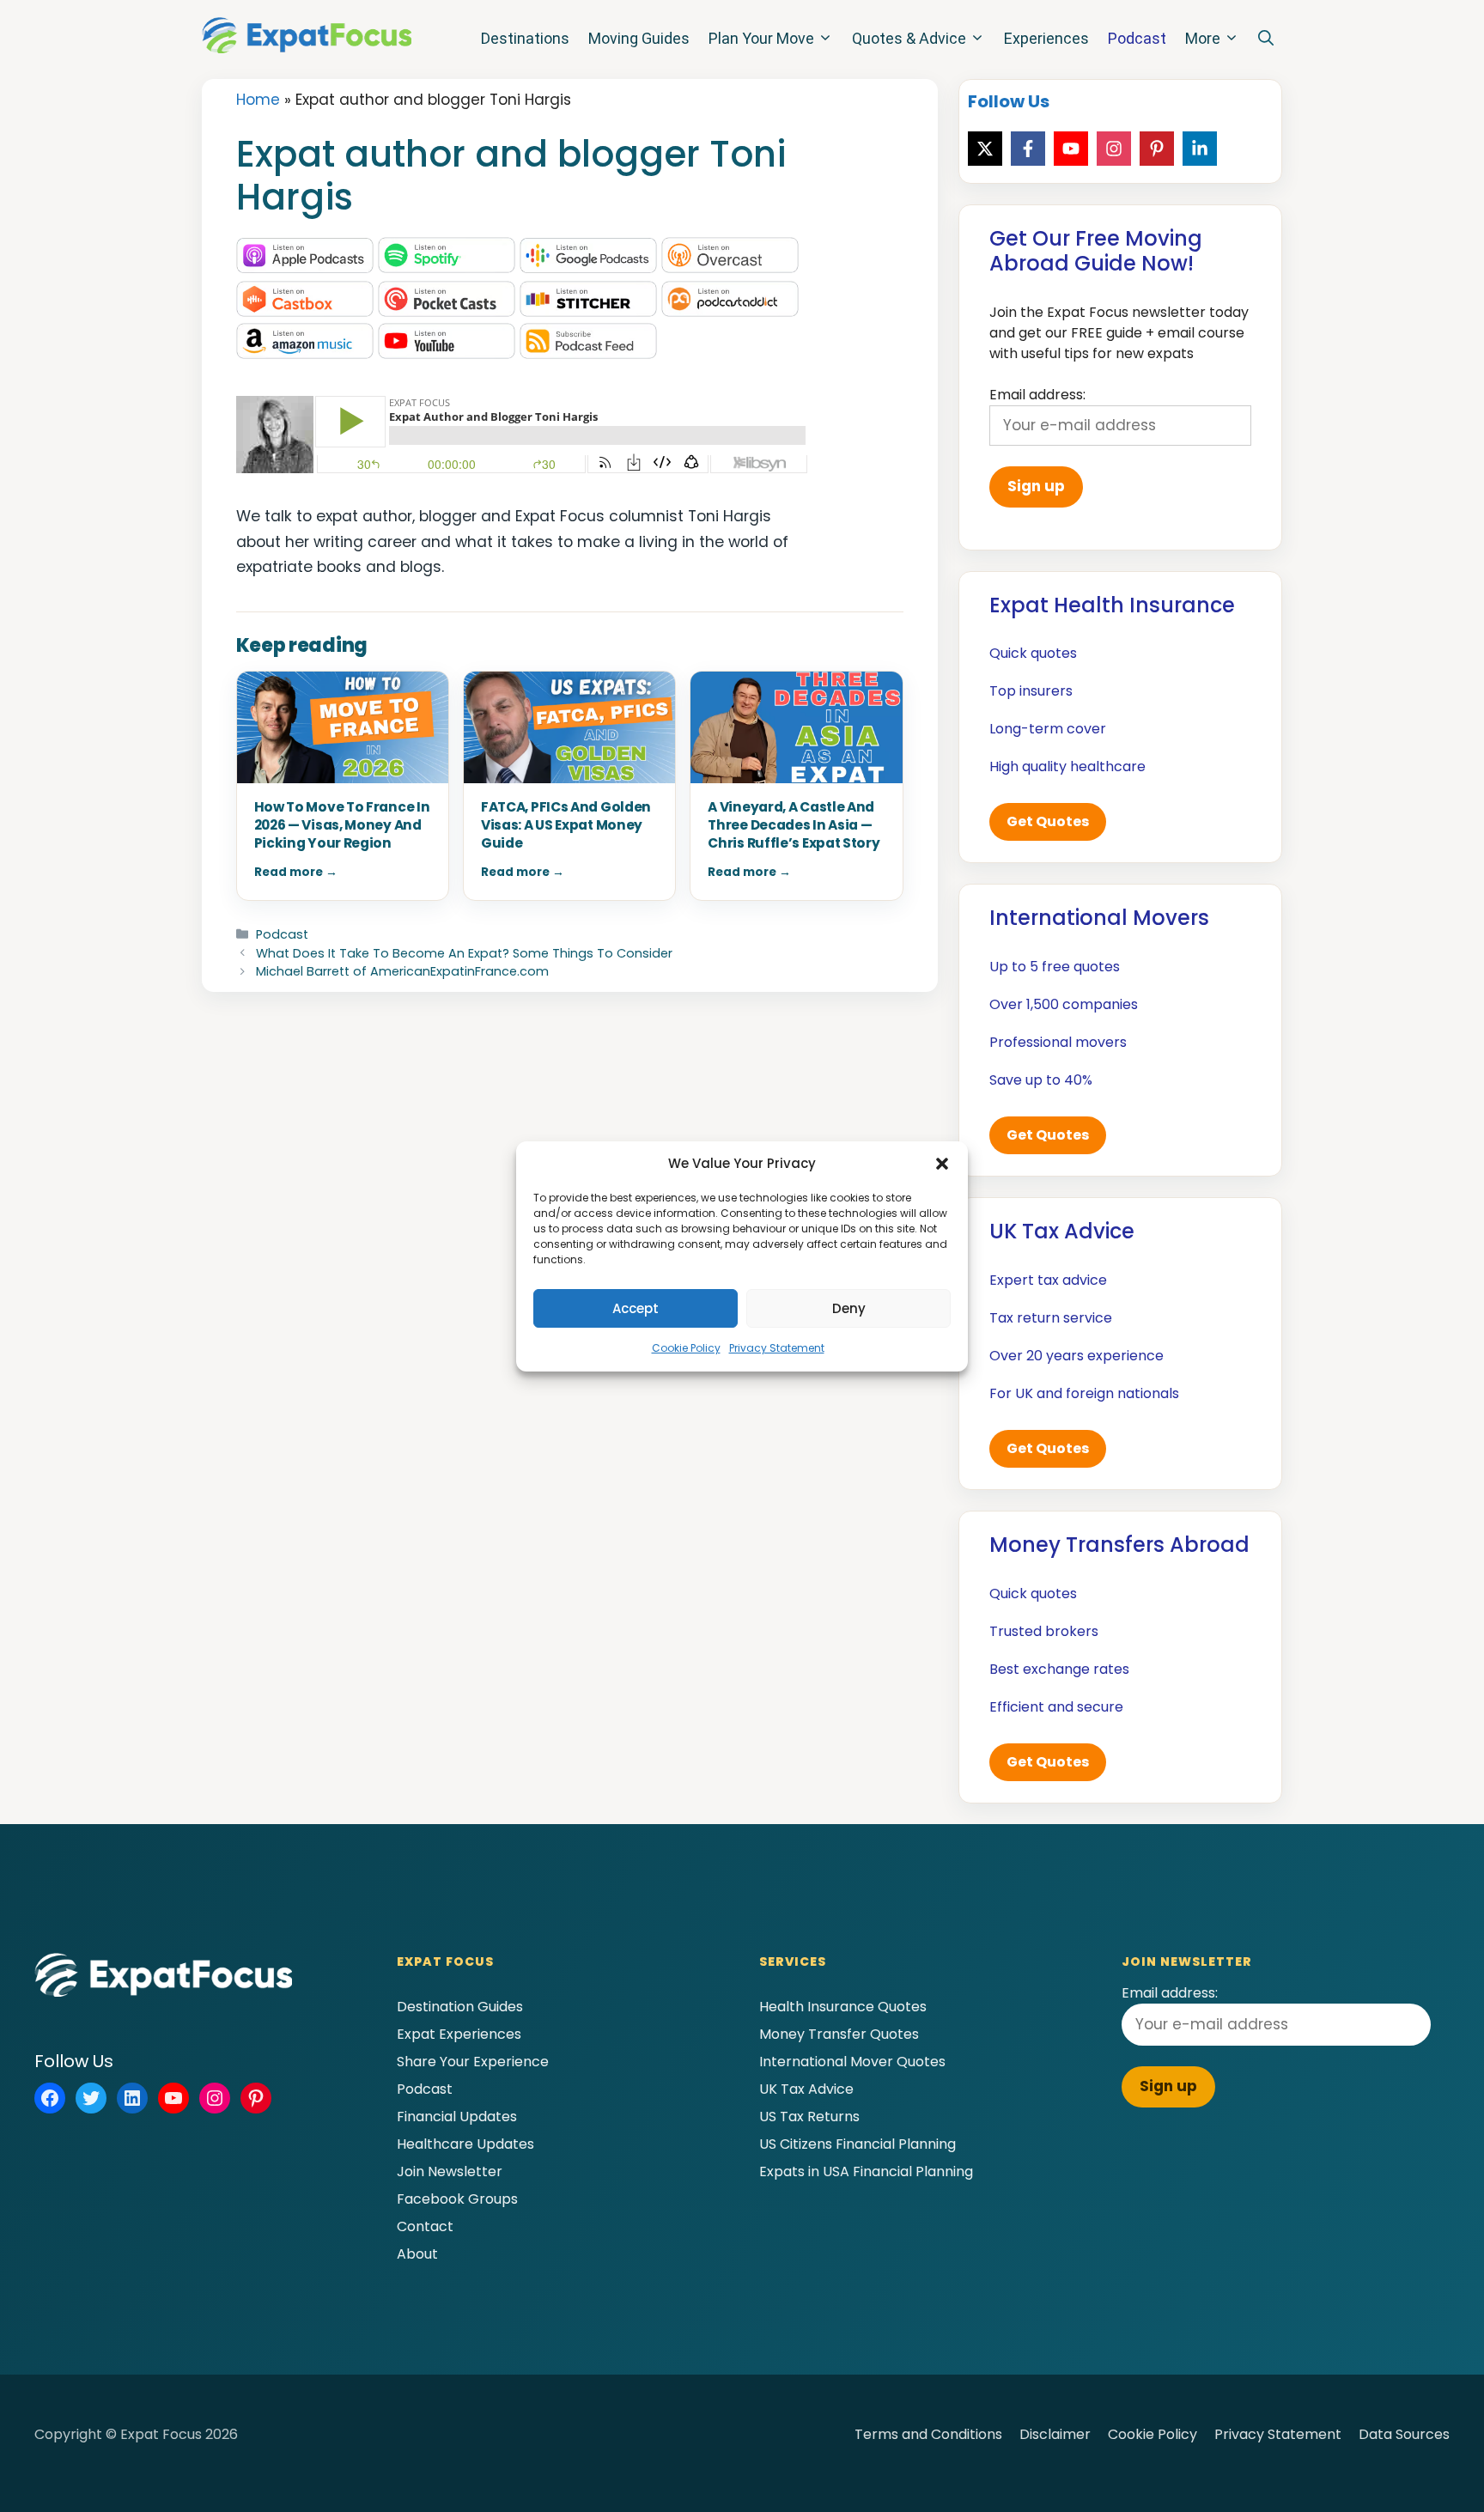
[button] (942, 1164)
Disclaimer (1055, 2434)
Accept (636, 1308)
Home (258, 100)
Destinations (525, 38)
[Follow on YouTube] (1071, 149)
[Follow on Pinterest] (1157, 149)
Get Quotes (1048, 821)
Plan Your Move (761, 38)
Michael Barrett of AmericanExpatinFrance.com (402, 971)
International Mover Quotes (852, 2062)
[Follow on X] (985, 149)
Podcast (1137, 38)
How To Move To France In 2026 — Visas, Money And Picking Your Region (342, 825)
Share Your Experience (473, 2062)
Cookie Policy (686, 1348)
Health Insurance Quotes (843, 2007)
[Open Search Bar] (1266, 39)
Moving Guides (639, 38)
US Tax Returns (809, 2117)
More (1203, 38)
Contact (425, 2226)
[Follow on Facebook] (1028, 149)
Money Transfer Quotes (839, 2034)
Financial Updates (457, 2117)
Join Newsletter (450, 2171)
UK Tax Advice (806, 2089)
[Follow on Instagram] (1114, 149)
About (417, 2254)
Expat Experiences (459, 2034)
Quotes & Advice (909, 38)
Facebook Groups (457, 2199)
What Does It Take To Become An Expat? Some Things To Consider (464, 953)
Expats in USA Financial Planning (866, 2171)
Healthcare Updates (465, 2144)
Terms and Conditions (928, 2434)
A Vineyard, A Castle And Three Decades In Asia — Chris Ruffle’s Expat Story (794, 825)
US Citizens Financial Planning (858, 2144)
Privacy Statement (777, 1348)
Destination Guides (460, 2007)
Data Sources (1404, 2434)
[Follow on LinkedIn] (1200, 149)
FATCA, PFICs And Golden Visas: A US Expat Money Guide (566, 825)
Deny (849, 1308)
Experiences (1046, 38)
